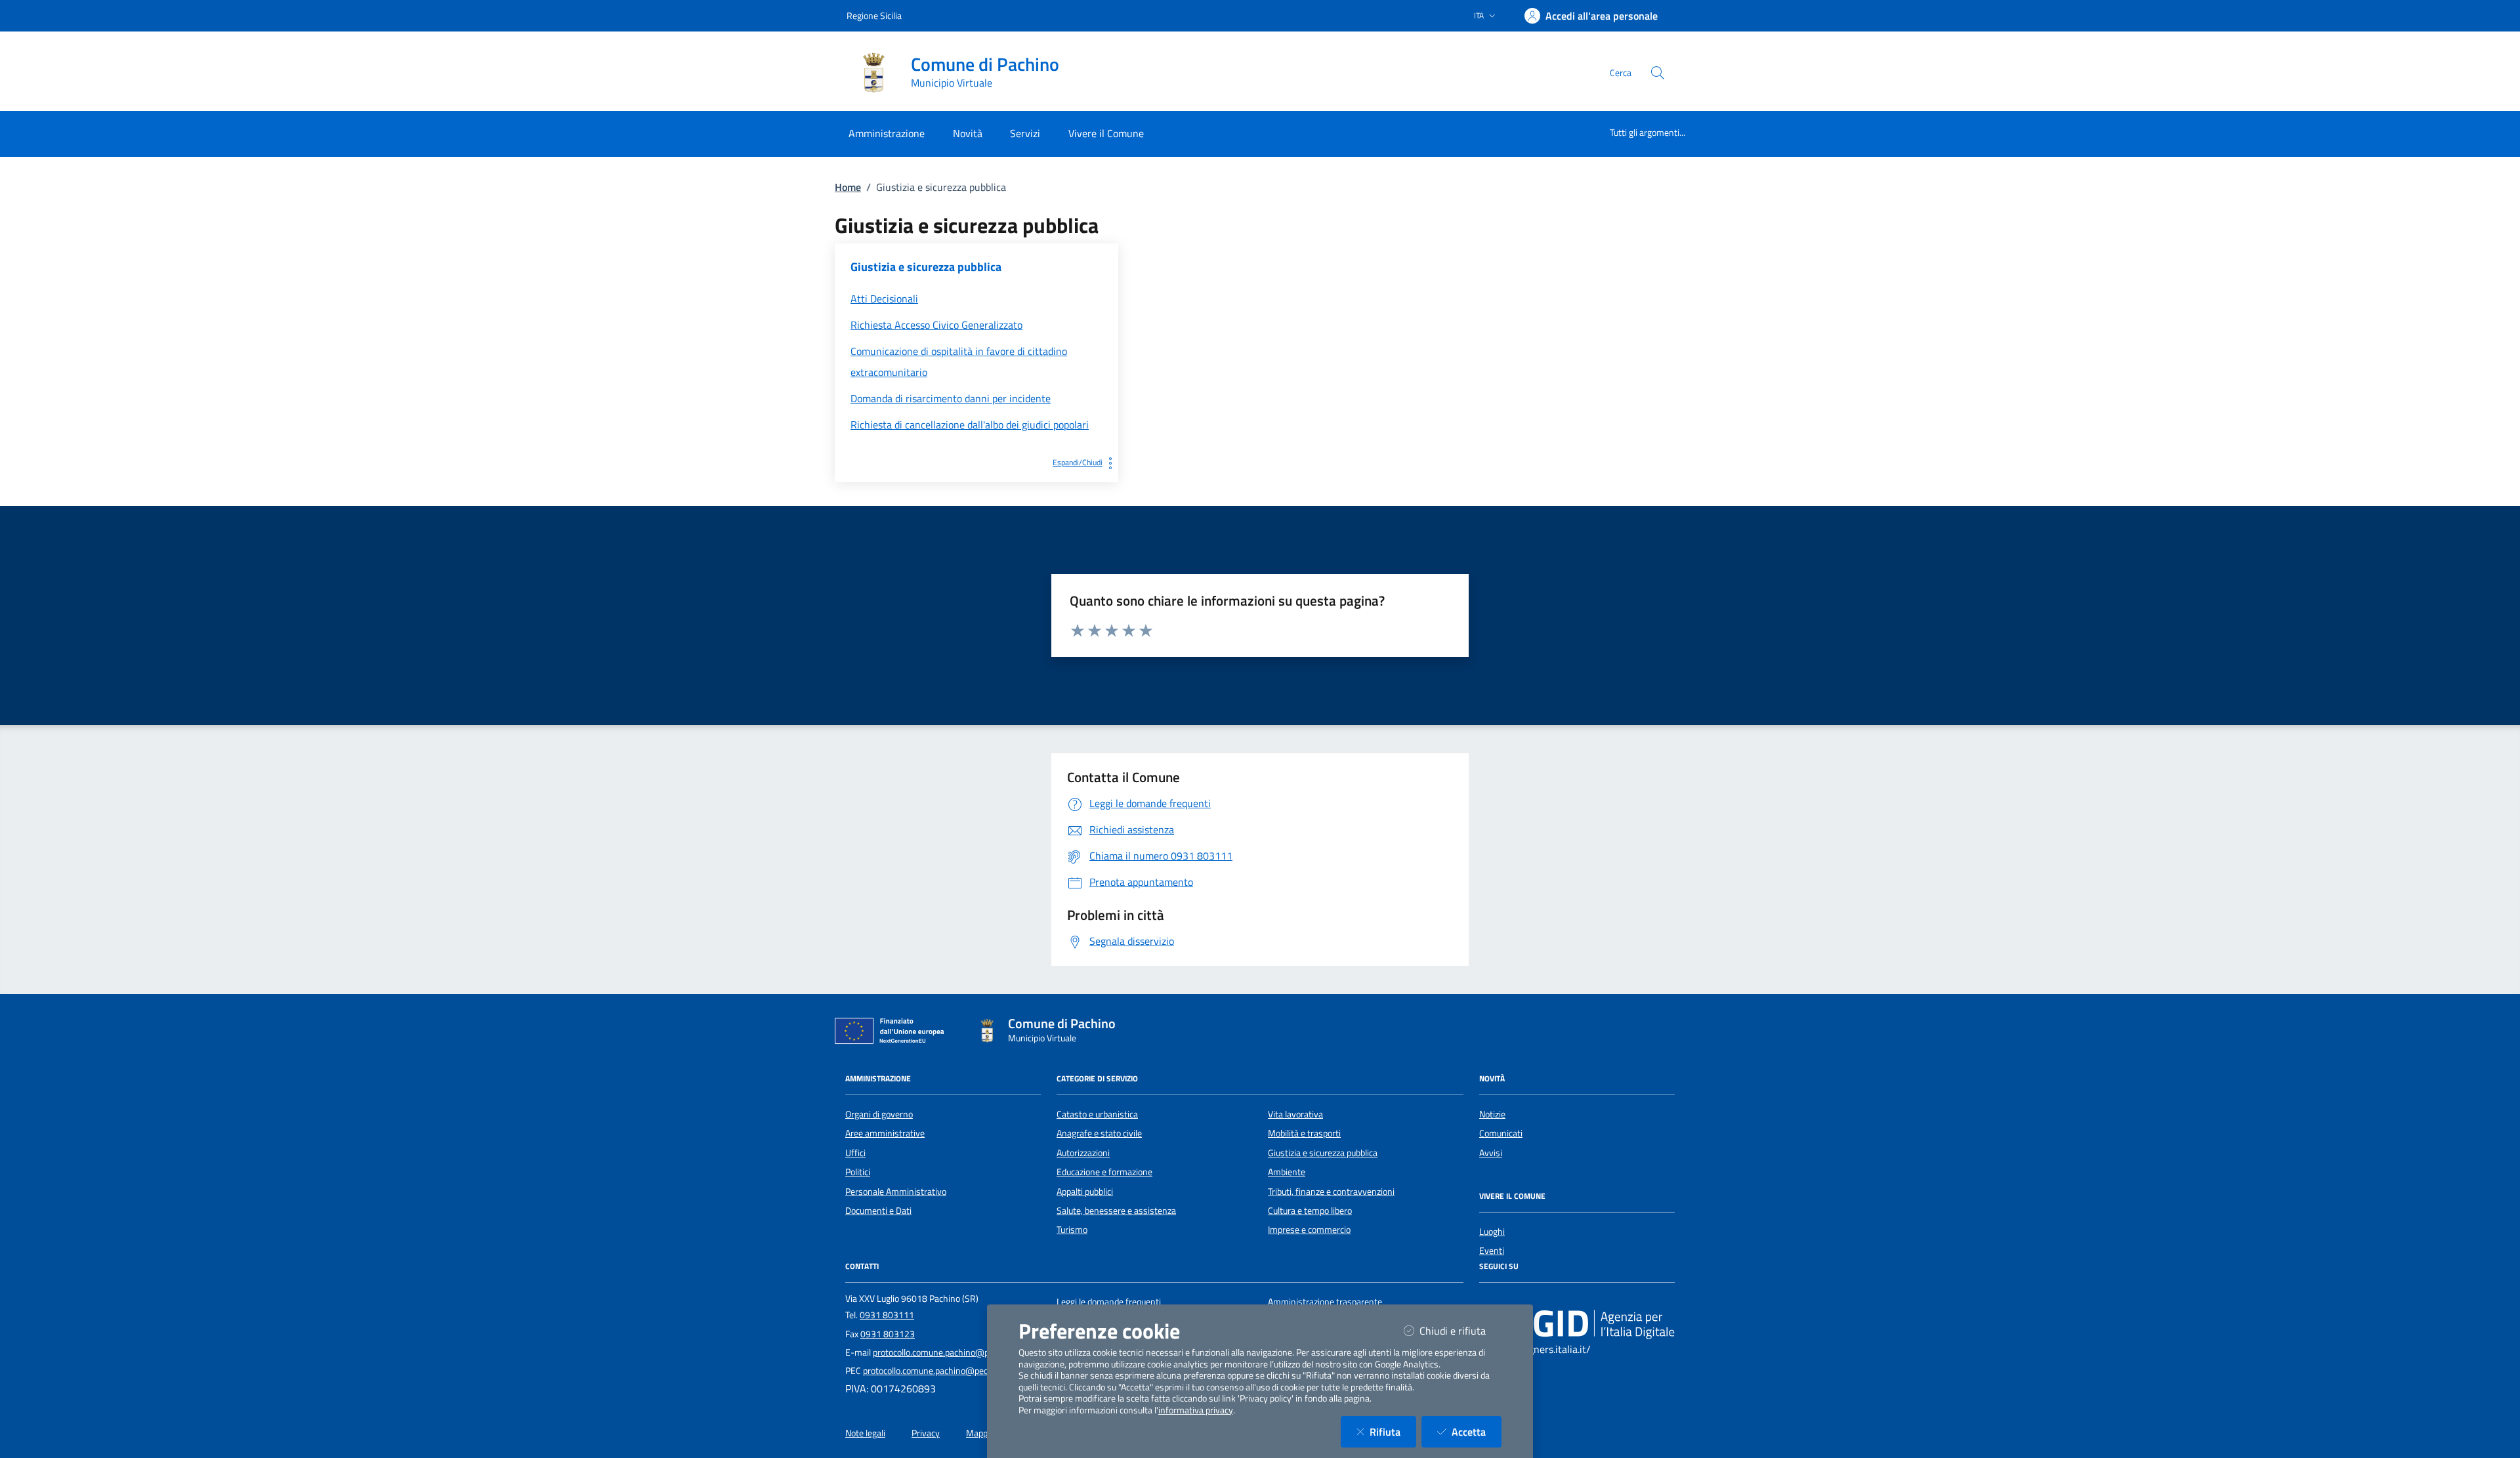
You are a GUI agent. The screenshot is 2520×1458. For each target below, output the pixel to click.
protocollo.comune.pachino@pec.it (939, 1352)
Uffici (855, 1153)
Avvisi (1491, 1153)
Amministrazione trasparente (1325, 1302)
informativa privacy (1196, 1410)
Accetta (1477, 1431)
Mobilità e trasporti (1304, 1133)
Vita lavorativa (1295, 1114)
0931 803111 (887, 1315)
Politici (858, 1172)
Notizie (1492, 1114)
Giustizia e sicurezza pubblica (1323, 1153)
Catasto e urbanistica (1097, 1114)
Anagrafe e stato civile (1099, 1133)
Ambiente (1287, 1172)
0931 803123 (888, 1334)
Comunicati (1501, 1133)
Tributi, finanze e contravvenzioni (1331, 1192)
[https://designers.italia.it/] (1577, 1323)
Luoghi (1492, 1232)
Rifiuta (1393, 1431)
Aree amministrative (885, 1133)
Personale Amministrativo (896, 1192)
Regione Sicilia (874, 15)
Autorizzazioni (1083, 1153)
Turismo (1072, 1230)
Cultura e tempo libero (1310, 1211)
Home (848, 187)
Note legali (865, 1433)
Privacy (926, 1433)
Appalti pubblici (1085, 1192)
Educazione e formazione (1104, 1172)
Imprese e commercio (1309, 1230)
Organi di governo (879, 1114)
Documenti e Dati (878, 1211)
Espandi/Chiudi (1078, 462)
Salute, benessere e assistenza (1116, 1211)
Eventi (1492, 1251)
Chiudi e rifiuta (1460, 1330)
